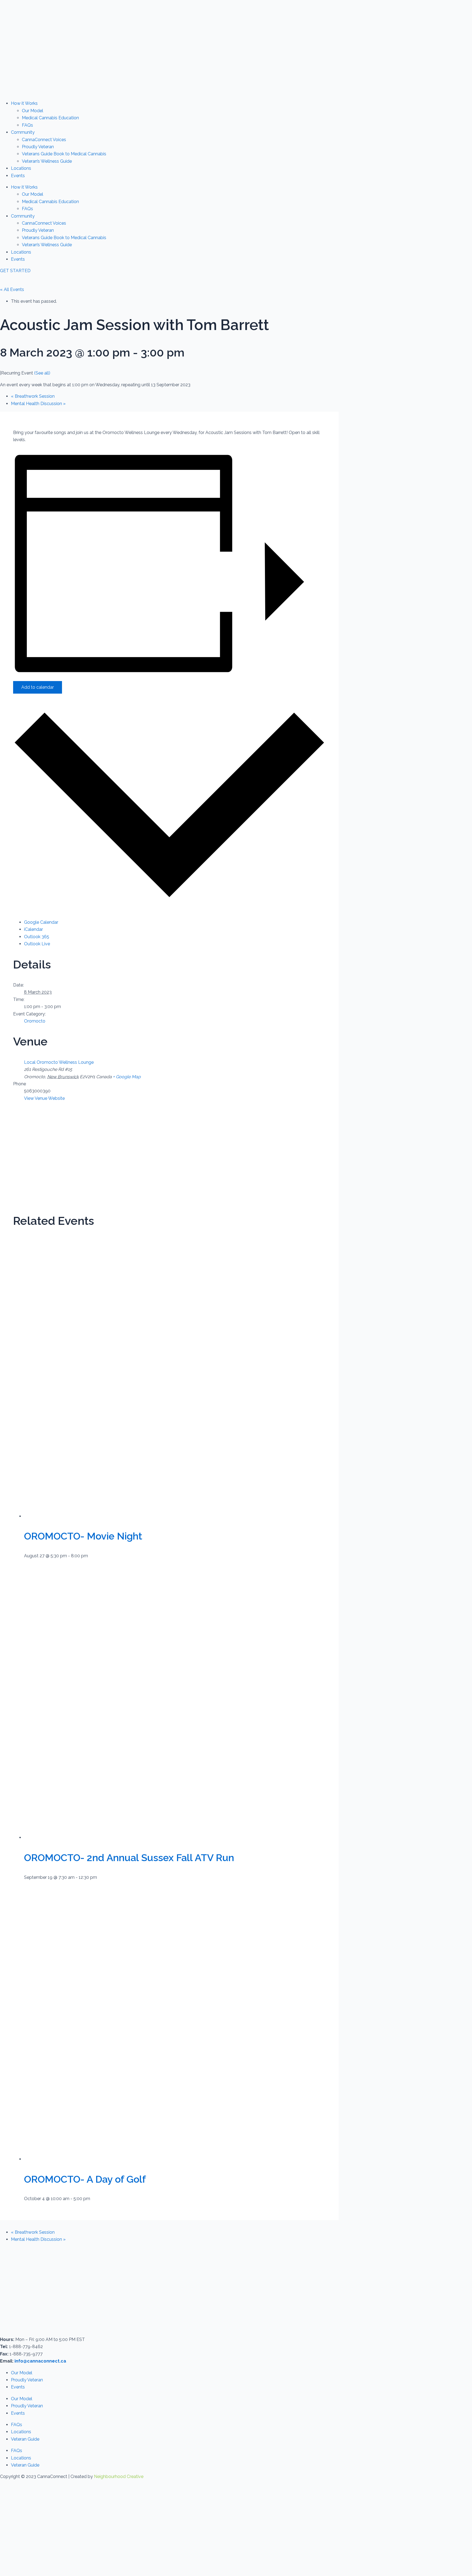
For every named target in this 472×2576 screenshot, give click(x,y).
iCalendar (33, 929)
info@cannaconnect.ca (40, 2361)
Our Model (33, 111)
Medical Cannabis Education (50, 118)
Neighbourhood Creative (119, 2477)
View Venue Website (44, 1098)
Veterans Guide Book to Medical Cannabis (64, 154)
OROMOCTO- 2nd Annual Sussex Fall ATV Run (129, 1858)
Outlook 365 (37, 937)
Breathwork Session (33, 396)
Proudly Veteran (38, 147)
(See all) (42, 373)
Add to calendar (38, 687)
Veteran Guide (25, 2439)
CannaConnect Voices (44, 140)
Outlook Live (37, 944)
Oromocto (35, 1021)
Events (18, 176)
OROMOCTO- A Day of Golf (85, 2179)
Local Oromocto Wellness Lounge (59, 1062)
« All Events (12, 289)
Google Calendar (41, 922)
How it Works (24, 103)
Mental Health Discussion (38, 404)
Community (23, 132)
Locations (21, 168)
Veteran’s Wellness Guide (47, 161)
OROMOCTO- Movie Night (83, 1536)
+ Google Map (127, 1077)
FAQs (27, 125)
